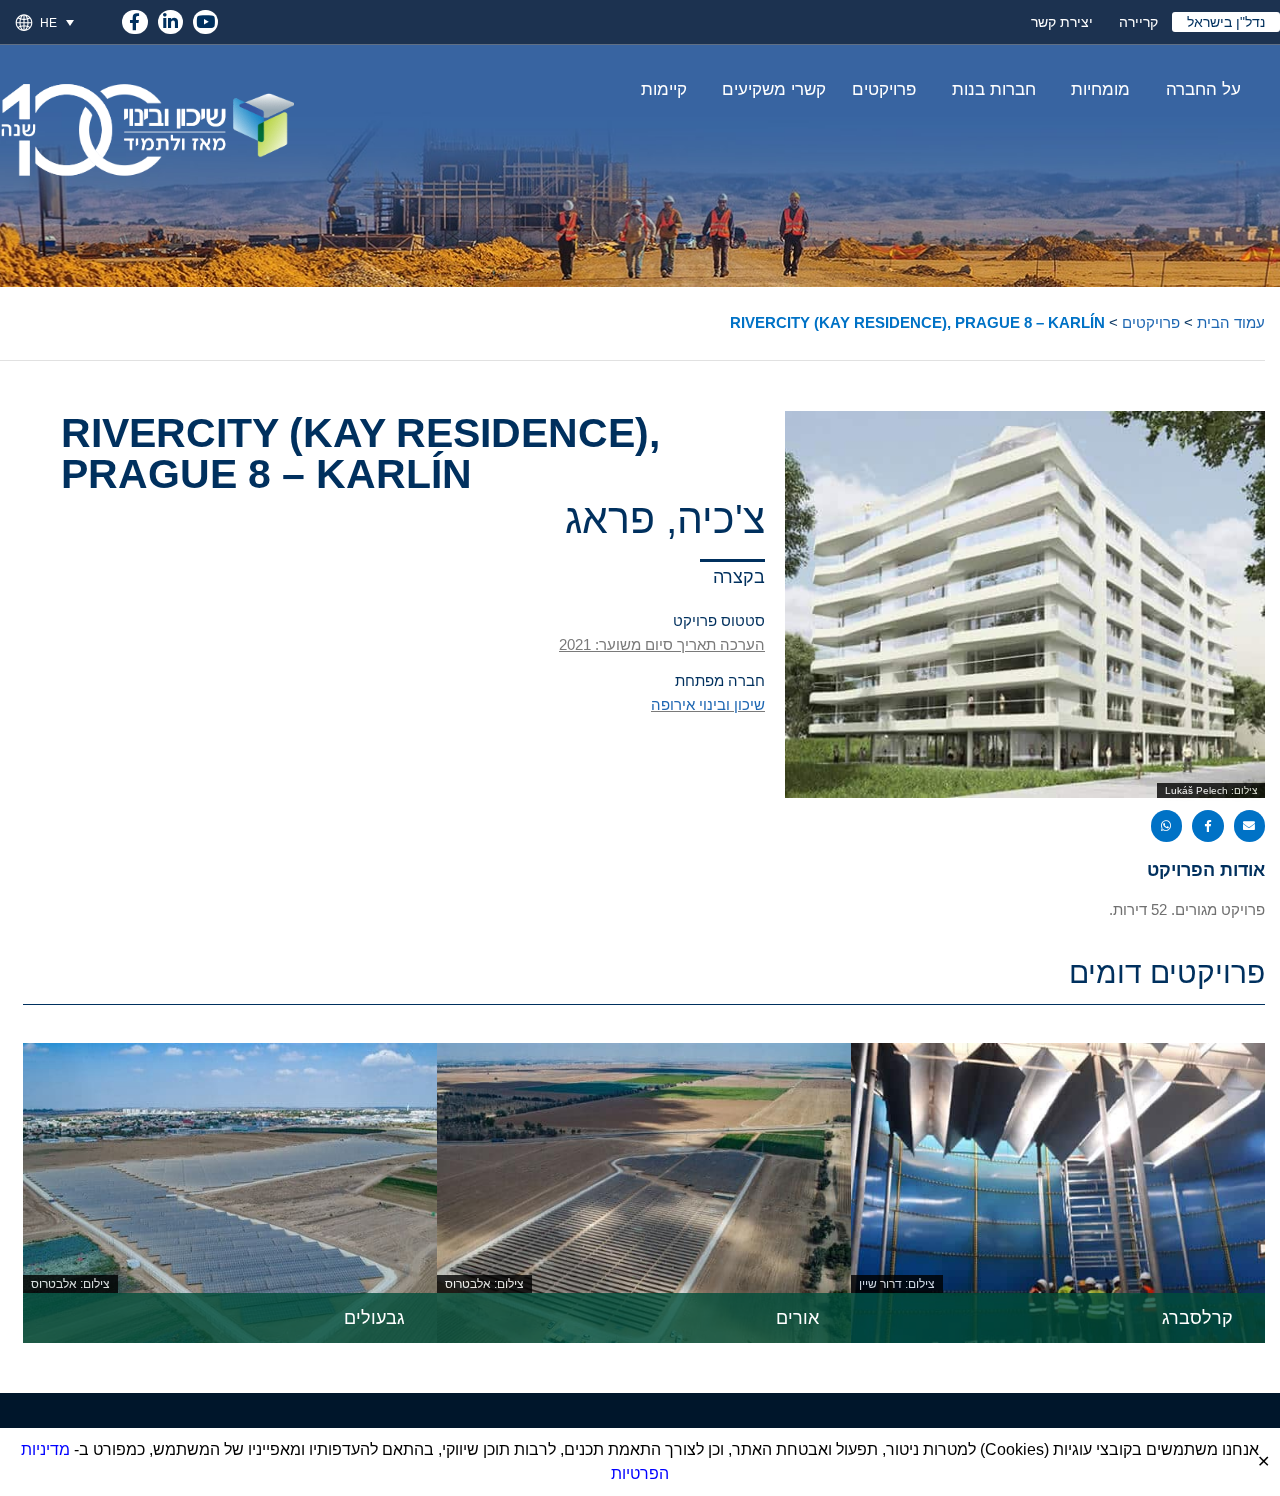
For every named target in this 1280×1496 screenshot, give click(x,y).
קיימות (664, 89)
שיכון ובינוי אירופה (708, 704)
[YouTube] (205, 18)
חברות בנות (994, 89)
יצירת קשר (1062, 22)
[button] (65, 22)
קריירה (1138, 22)
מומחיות (1100, 89)
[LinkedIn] (170, 18)
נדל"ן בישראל (1226, 22)
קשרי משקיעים (774, 89)
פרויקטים (884, 89)
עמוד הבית (1231, 322)
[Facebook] (134, 18)
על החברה (1203, 89)
